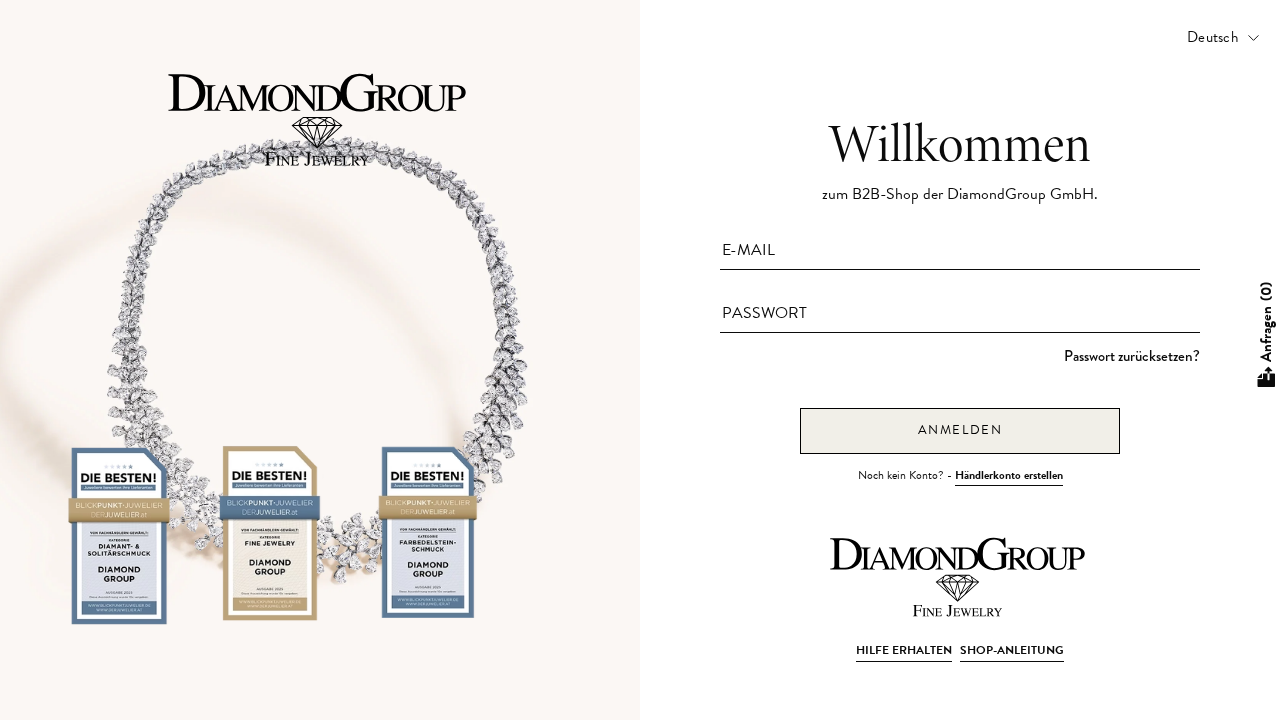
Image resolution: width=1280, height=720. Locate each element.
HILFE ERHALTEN (904, 650)
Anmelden (960, 430)
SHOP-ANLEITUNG (1012, 650)
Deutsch (1212, 37)
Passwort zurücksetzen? (1132, 356)
